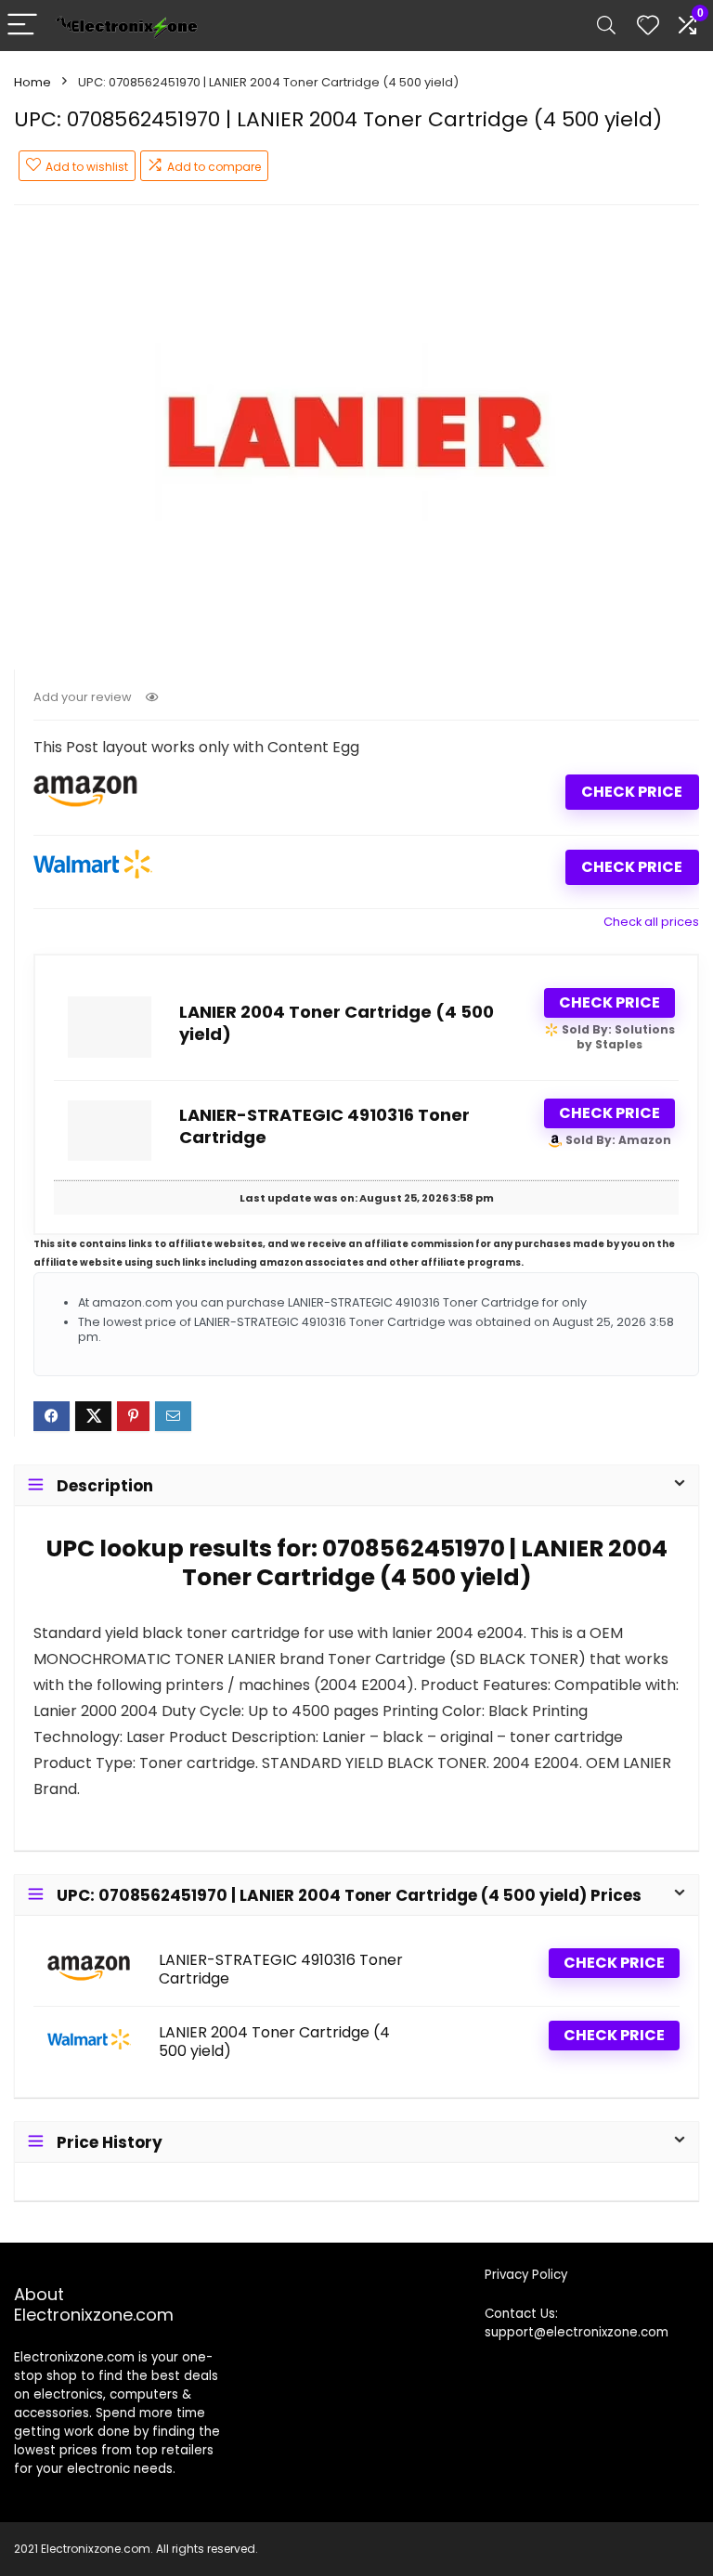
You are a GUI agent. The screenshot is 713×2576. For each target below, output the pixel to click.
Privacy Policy (526, 2275)
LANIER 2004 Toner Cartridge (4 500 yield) (337, 1023)
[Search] (606, 26)
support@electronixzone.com (577, 2332)
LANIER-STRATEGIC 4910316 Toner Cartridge (324, 1126)
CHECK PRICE (632, 792)
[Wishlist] (648, 26)
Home (32, 82)
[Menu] (22, 26)
